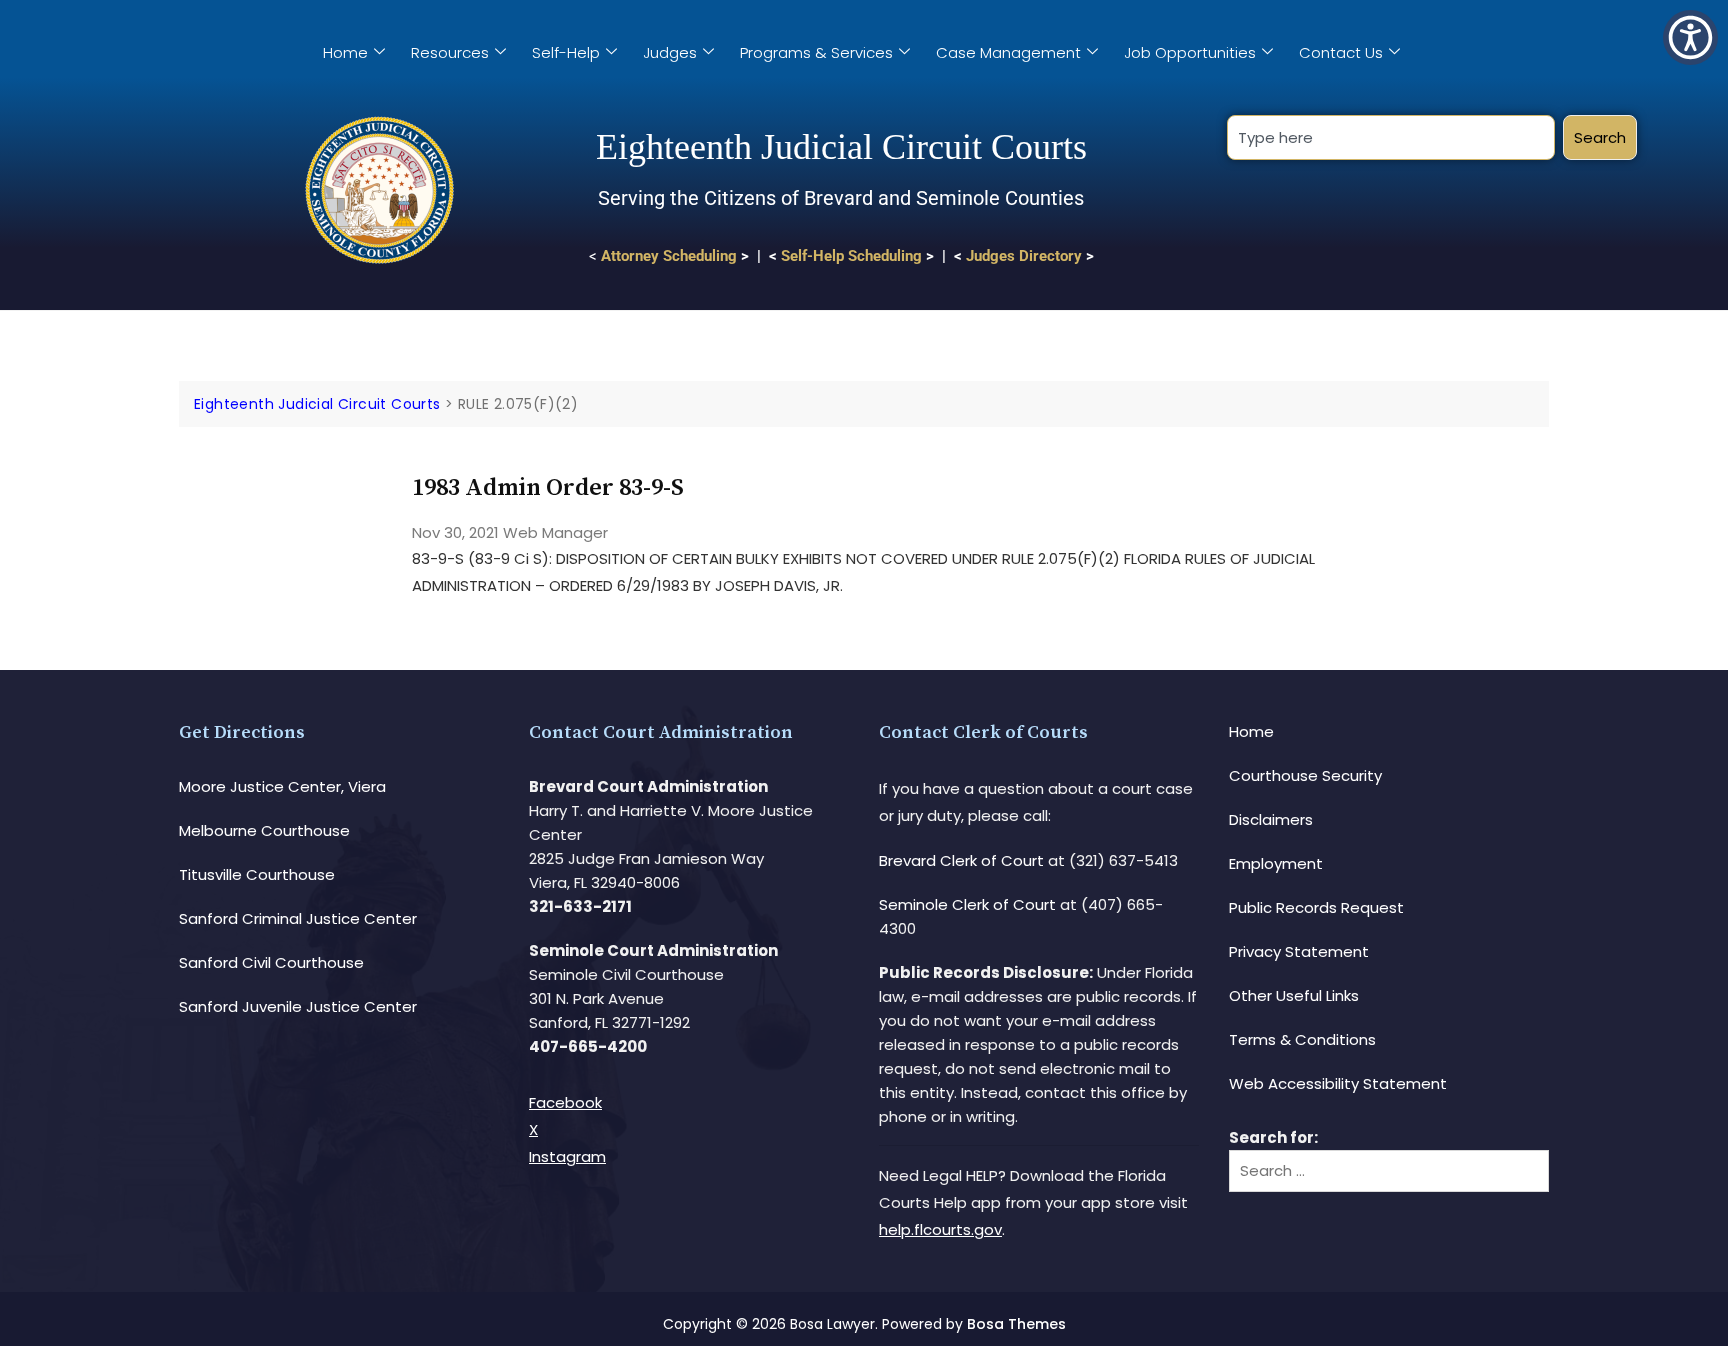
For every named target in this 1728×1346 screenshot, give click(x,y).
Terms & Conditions (1302, 1039)
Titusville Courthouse (257, 874)
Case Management (1008, 52)
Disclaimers (1271, 819)
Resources (450, 52)
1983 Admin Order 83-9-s (548, 488)
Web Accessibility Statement (1338, 1083)
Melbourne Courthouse (264, 830)
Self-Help (566, 52)
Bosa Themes (1016, 1324)
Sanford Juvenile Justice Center (298, 1006)
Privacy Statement (1299, 951)
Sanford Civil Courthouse (271, 962)
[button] (1690, 37)
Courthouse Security (1305, 775)
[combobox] (1390, 137)
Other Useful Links (1294, 995)
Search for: (1273, 1137)
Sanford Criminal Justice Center (298, 918)
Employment (1276, 863)
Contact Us (1341, 52)
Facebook (565, 1102)
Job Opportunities (1190, 52)
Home (345, 52)
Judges (670, 52)
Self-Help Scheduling (851, 256)
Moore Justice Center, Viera (282, 786)
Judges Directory (1024, 256)
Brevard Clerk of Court (961, 860)
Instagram (567, 1156)
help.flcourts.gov (940, 1229)
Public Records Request (1316, 907)
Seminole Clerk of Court (967, 904)
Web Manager (555, 532)
